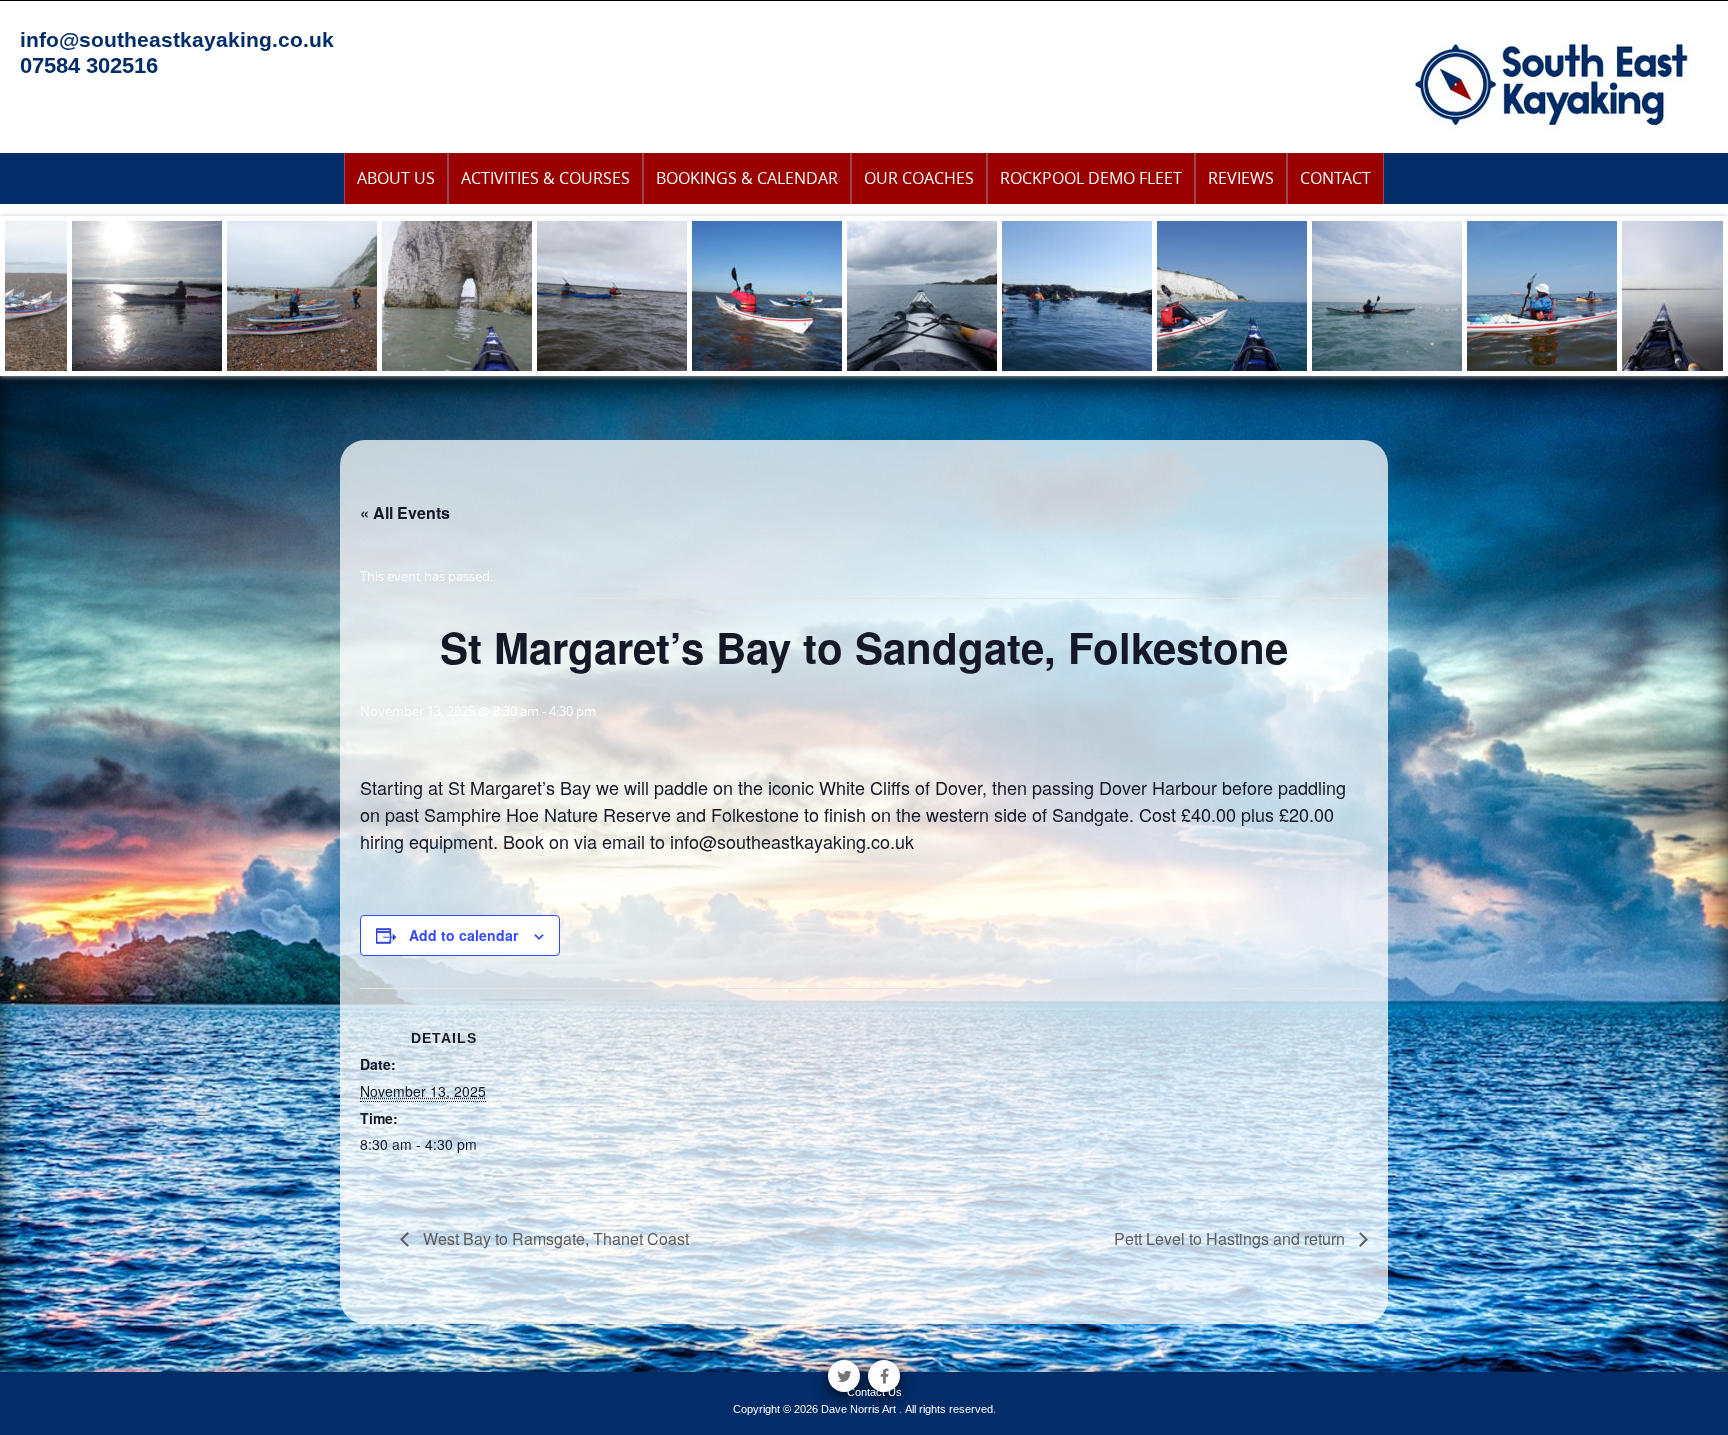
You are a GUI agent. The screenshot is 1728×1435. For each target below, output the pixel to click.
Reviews (1241, 178)
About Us (396, 178)
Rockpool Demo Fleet (1091, 178)
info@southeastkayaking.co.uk (177, 39)
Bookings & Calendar (747, 178)
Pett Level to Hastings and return (1231, 1238)
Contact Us (874, 1392)
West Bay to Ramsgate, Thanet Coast (554, 1238)
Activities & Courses (545, 178)
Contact (1335, 178)
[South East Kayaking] (1552, 83)
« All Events (405, 512)
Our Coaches (919, 178)
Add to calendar (463, 935)
